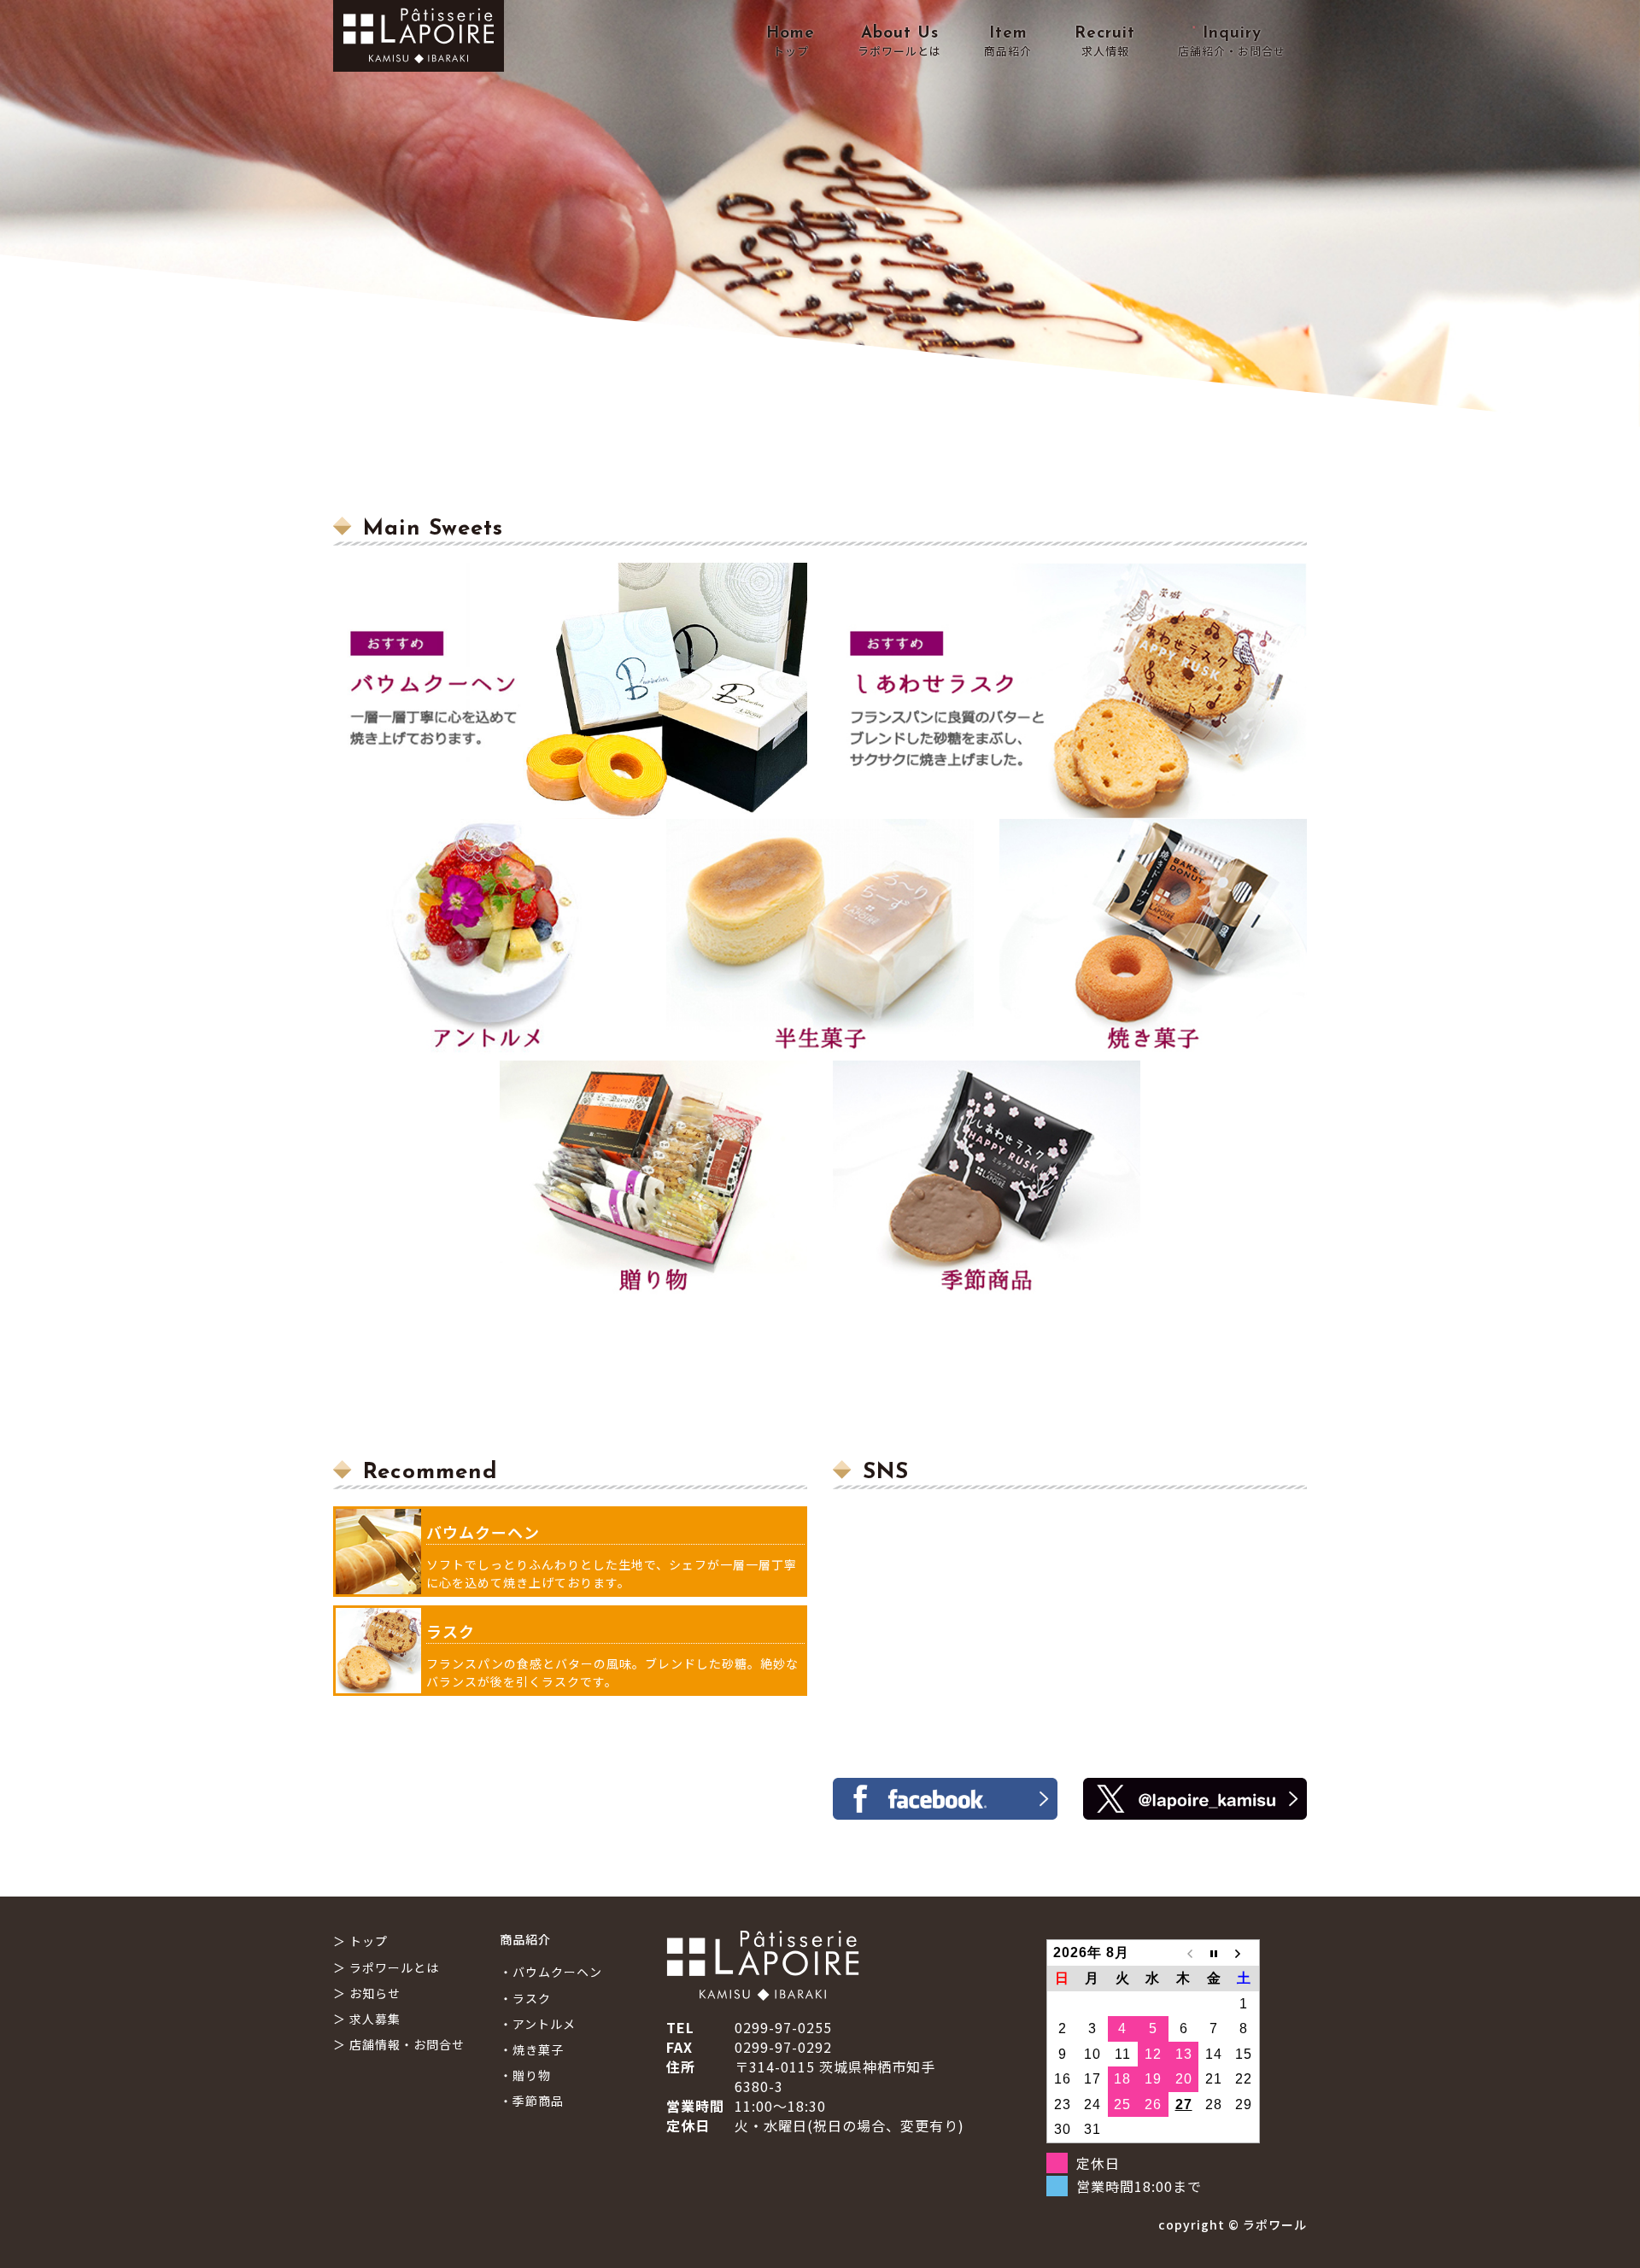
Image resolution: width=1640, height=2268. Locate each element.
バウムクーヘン (483, 1532)
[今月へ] (1214, 1953)
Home (791, 42)
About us (899, 42)
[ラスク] (1070, 691)
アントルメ (544, 2024)
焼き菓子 (538, 2049)
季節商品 (538, 2101)
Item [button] (1008, 42)
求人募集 (375, 2019)
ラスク (451, 1631)
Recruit (1105, 42)
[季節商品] (987, 1181)
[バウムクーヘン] (570, 691)
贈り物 (532, 2075)
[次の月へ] (1245, 1953)
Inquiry (1232, 42)
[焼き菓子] (1153, 940)
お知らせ (375, 1993)
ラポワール (1275, 2224)
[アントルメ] (487, 940)
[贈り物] (653, 1181)
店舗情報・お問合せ (407, 2044)
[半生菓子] (820, 940)
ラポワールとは (394, 1967)
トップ (369, 1941)
